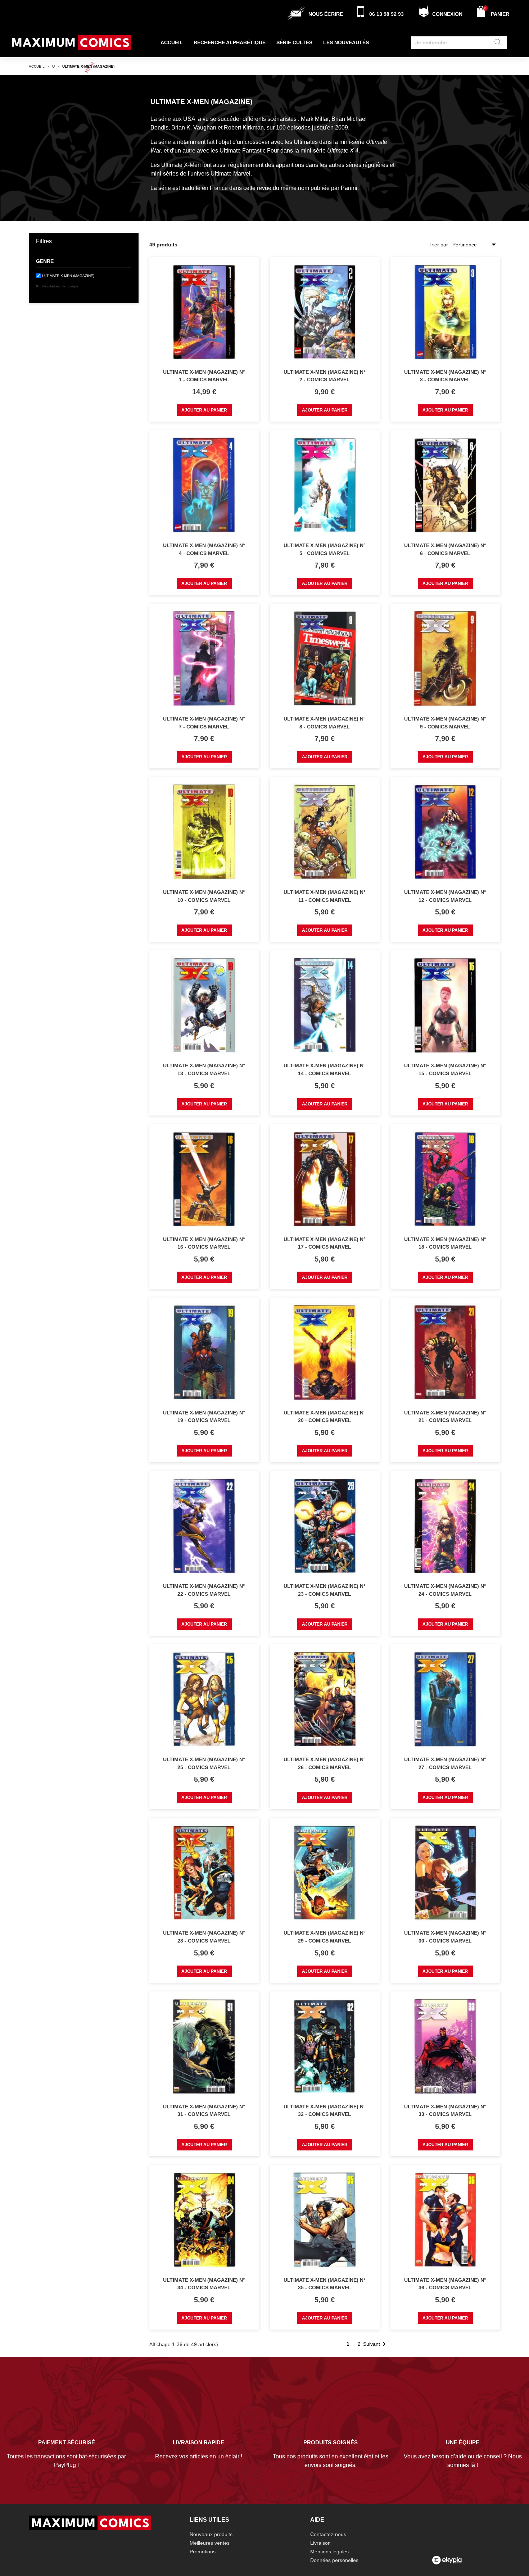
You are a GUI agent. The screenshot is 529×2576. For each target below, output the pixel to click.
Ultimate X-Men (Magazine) (68, 276)
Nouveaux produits (211, 2534)
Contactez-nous (328, 2534)
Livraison (320, 2543)
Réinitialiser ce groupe (60, 286)
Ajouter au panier (204, 410)
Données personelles (334, 2560)
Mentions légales (329, 2552)
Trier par (438, 245)
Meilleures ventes (210, 2543)
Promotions (203, 2552)
